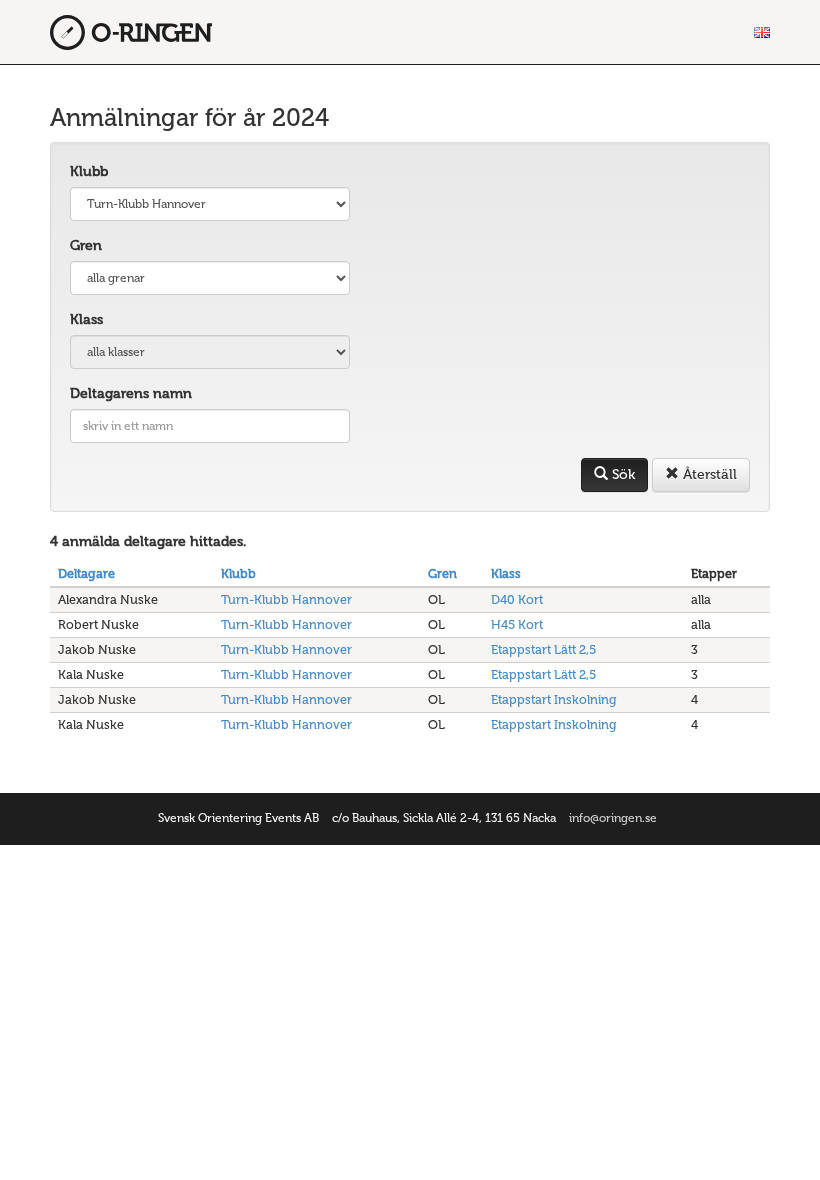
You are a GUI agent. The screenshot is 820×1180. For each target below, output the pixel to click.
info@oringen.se (613, 818)
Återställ (708, 474)
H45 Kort (517, 624)
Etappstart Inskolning (554, 699)
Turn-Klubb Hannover (286, 599)
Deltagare (86, 573)
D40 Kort (517, 599)
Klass (86, 319)
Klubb (89, 171)
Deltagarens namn (131, 393)
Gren (86, 245)
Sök (621, 474)
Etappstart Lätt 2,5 (543, 649)
